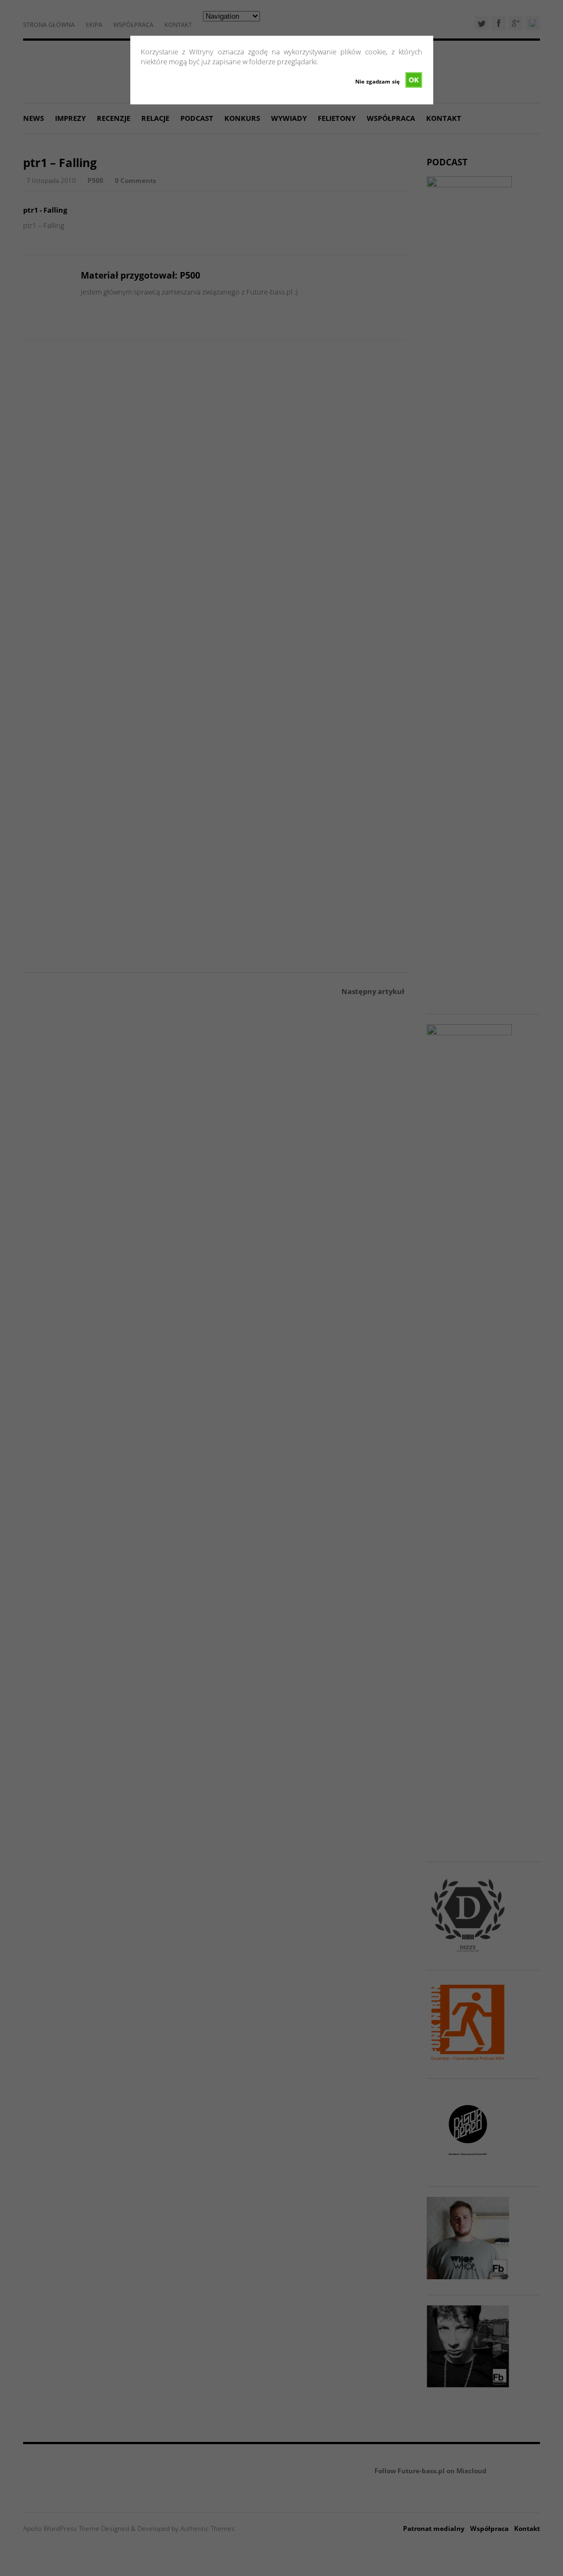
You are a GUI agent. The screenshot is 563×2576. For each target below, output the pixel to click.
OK (414, 80)
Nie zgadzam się (377, 81)
